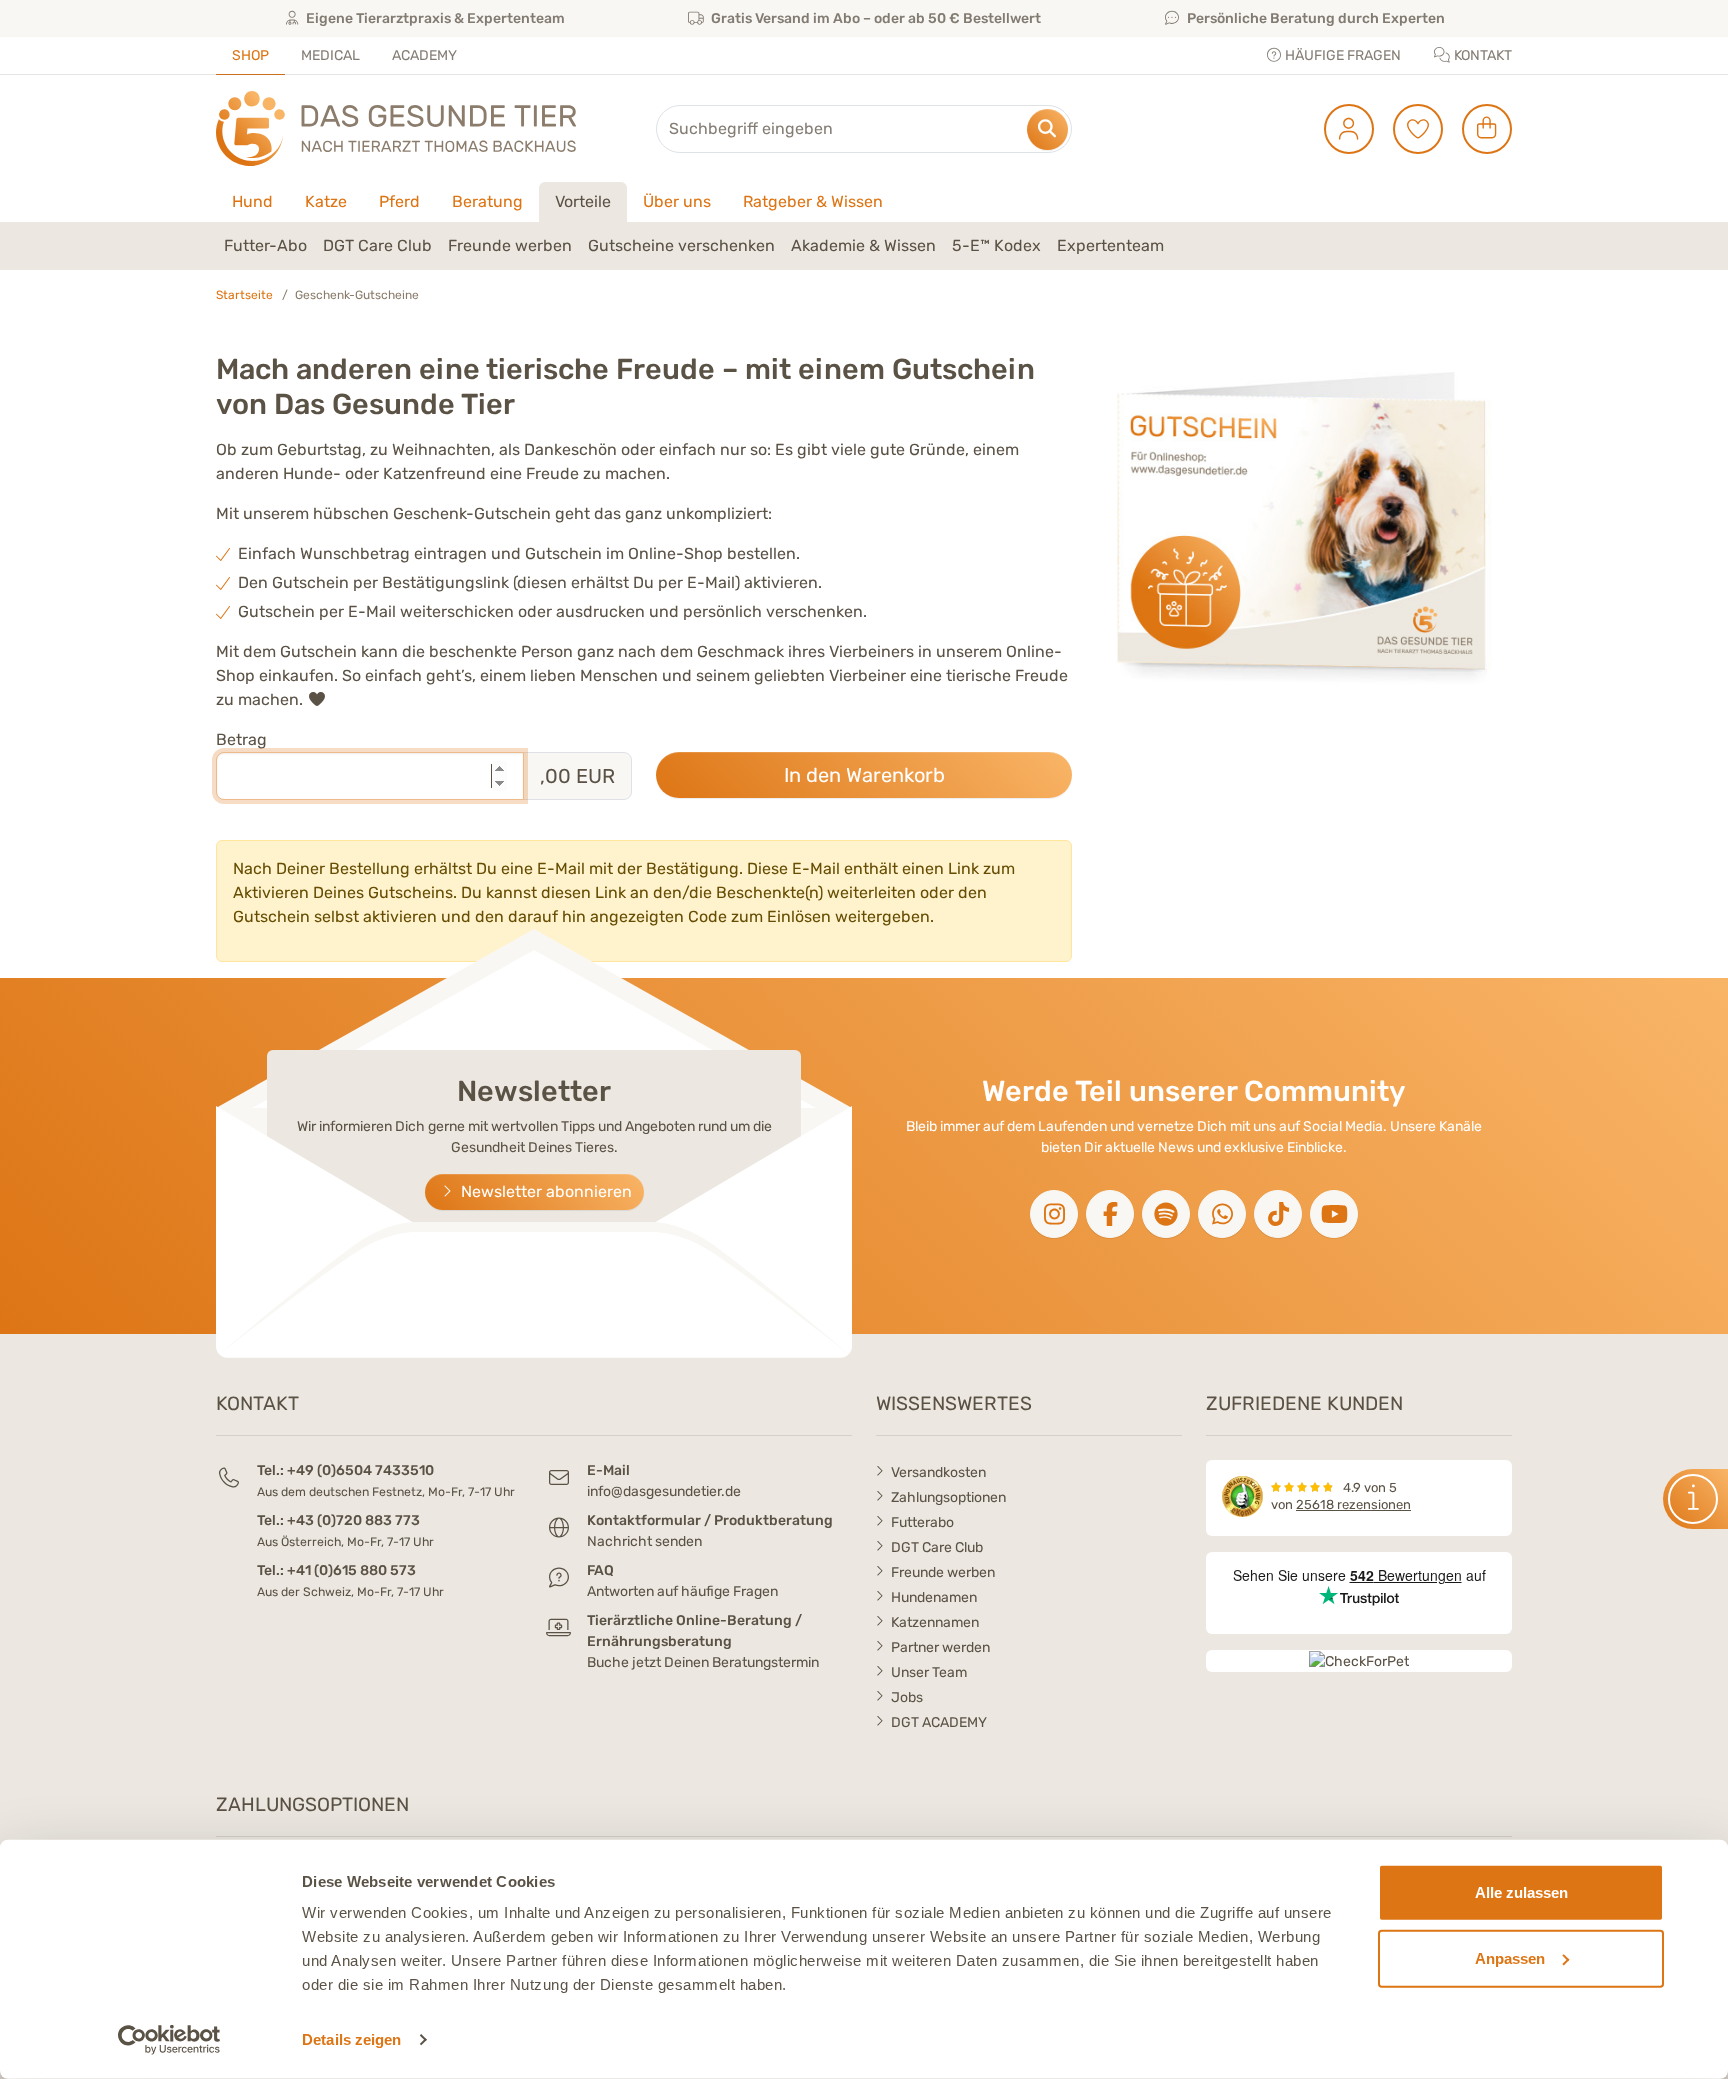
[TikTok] (1278, 1214)
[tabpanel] (864, 246)
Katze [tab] (326, 201)
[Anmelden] (1341, 129)
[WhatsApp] (1222, 1214)
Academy (424, 55)
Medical (330, 55)
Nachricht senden (644, 1541)
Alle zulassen (1521, 1892)
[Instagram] (1054, 1214)
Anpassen (1510, 1957)
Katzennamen (935, 1622)
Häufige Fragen (1341, 55)
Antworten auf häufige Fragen (682, 1591)
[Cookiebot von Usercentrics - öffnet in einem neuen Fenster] (169, 2040)
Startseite (244, 295)
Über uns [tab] (677, 201)
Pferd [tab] (399, 201)
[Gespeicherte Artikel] (1410, 129)
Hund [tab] (252, 201)
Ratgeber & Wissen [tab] (813, 201)
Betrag (241, 739)
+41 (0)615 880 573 (351, 1570)
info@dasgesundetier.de (664, 1491)
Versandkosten (938, 1472)
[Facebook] (1110, 1214)
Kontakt (1481, 55)
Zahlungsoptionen (948, 1497)
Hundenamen (934, 1597)
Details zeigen (351, 2039)
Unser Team (929, 1672)
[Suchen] (1047, 129)
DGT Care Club (937, 1547)
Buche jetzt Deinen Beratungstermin (703, 1662)
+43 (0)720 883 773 (353, 1520)
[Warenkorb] (1479, 129)
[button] (1695, 1499)
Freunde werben (943, 1572)
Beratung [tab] (487, 201)
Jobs (907, 1697)
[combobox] (864, 129)
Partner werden (940, 1647)
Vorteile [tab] (583, 201)
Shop (250, 55)
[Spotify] (1166, 1214)
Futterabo (922, 1522)
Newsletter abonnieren (544, 1191)
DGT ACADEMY (939, 1722)
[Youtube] (1334, 1214)
